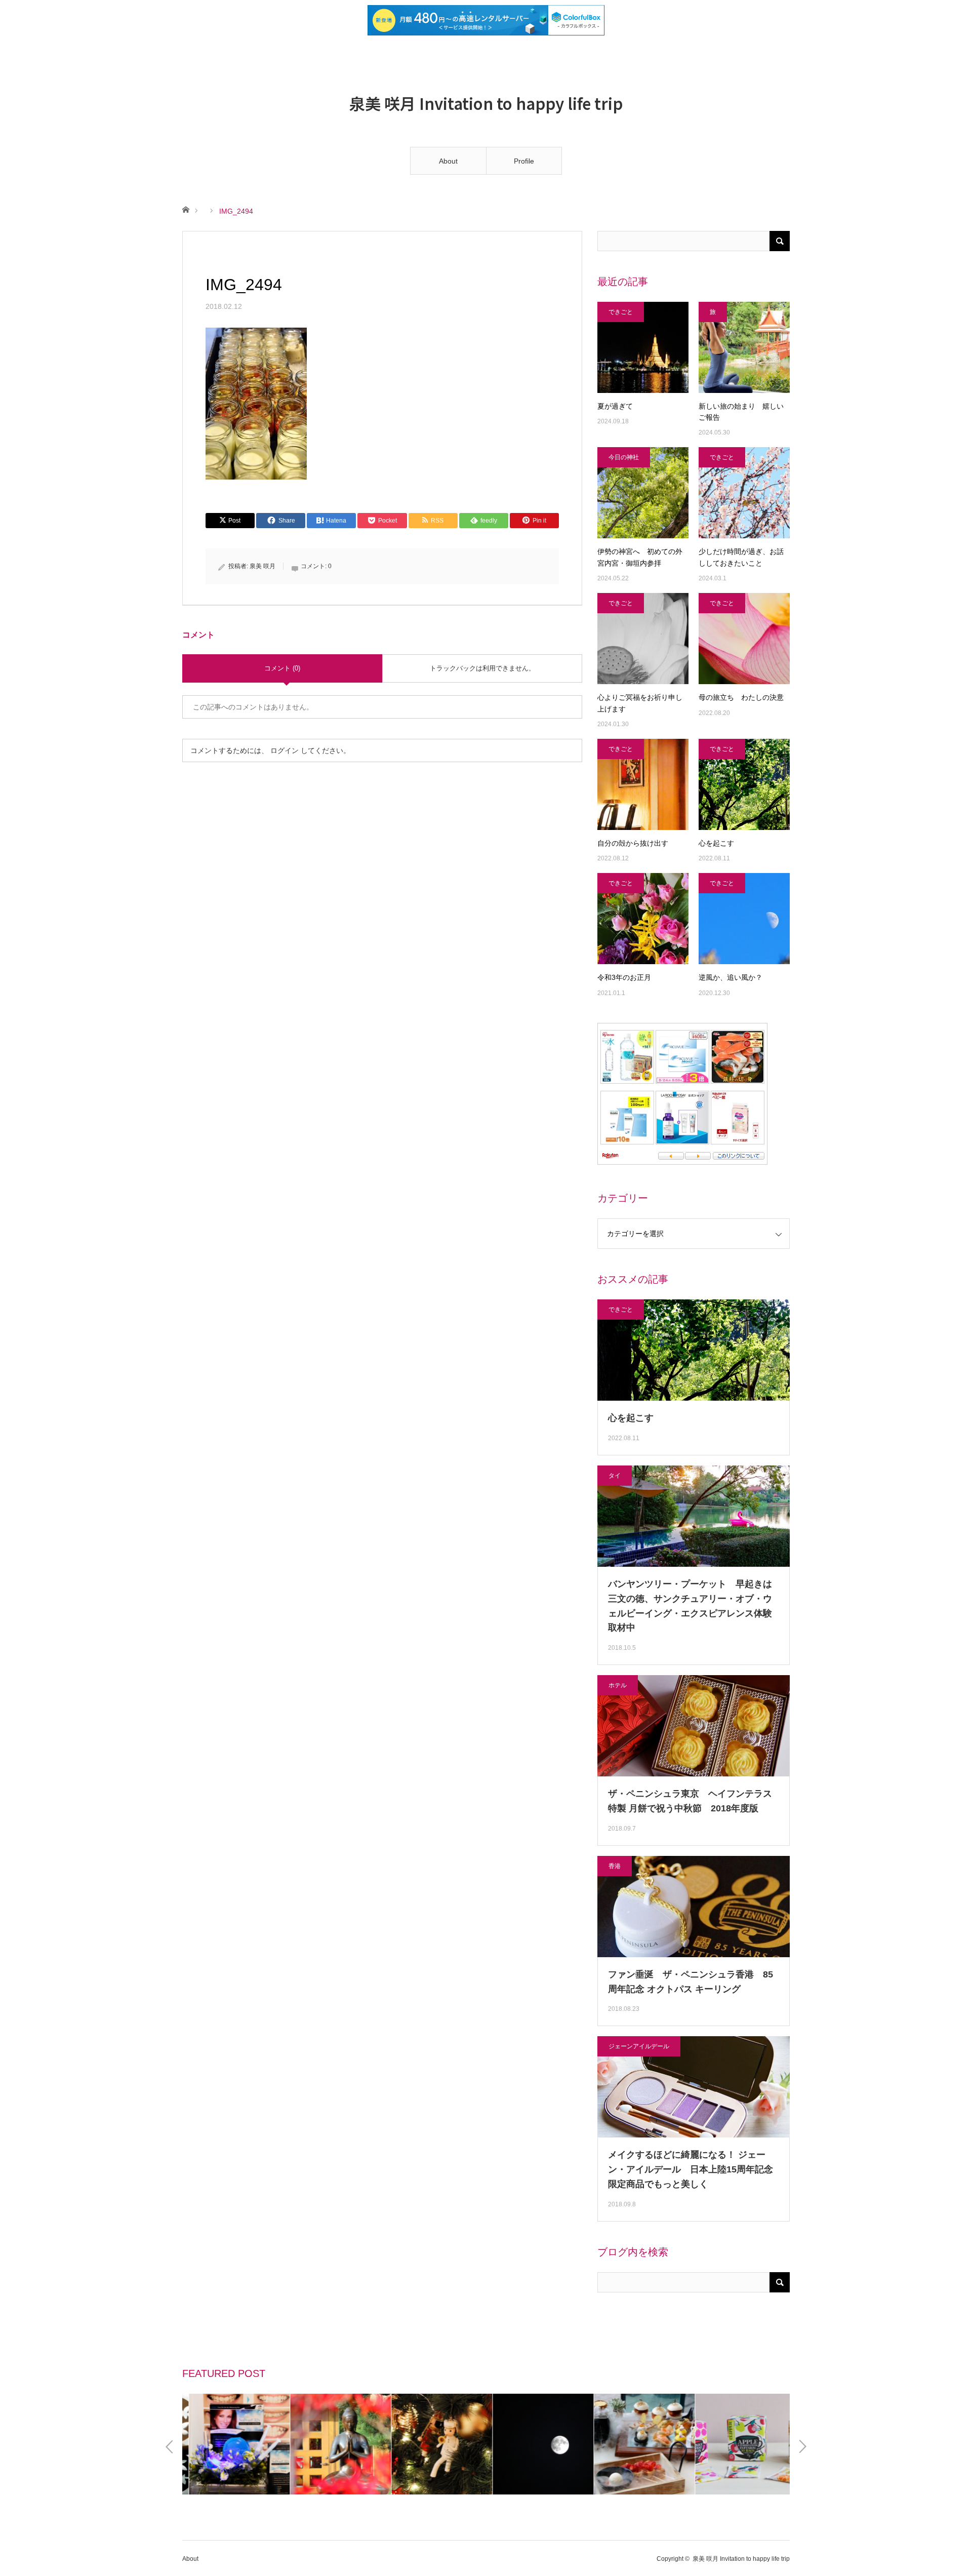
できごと (621, 312)
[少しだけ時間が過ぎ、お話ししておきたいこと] (744, 493)
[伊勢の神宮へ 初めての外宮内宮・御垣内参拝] (643, 493)
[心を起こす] (744, 784)
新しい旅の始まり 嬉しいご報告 (741, 412)
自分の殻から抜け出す (633, 843)
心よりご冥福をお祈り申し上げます (640, 703)
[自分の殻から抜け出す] (643, 784)
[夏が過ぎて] (643, 347)
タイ (615, 1476)
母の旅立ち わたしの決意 (741, 697)
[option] (233, 2444)
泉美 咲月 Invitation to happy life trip (486, 103)
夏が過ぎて (615, 406)
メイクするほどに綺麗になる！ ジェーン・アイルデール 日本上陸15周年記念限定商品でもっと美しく (691, 2169)
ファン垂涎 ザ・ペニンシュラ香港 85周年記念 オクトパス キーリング (691, 1982)
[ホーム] (186, 209)
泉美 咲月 (262, 566)
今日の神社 (624, 457)
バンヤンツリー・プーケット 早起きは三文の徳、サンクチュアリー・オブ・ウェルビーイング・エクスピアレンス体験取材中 (690, 1606)
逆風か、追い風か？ (731, 977)
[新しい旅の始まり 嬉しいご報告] (744, 347)
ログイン (285, 750)
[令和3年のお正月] (643, 919)
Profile (524, 161)
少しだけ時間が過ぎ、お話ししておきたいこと (741, 557)
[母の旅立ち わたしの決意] (744, 639)
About (448, 161)
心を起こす (716, 843)
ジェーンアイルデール (639, 2046)
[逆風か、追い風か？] (744, 919)
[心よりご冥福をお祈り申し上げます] (643, 639)
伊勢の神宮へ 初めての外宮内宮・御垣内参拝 (640, 557)
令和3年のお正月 (628, 977)
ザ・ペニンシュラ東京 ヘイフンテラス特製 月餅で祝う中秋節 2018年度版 (690, 1801)
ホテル (618, 1685)
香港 (615, 1866)
